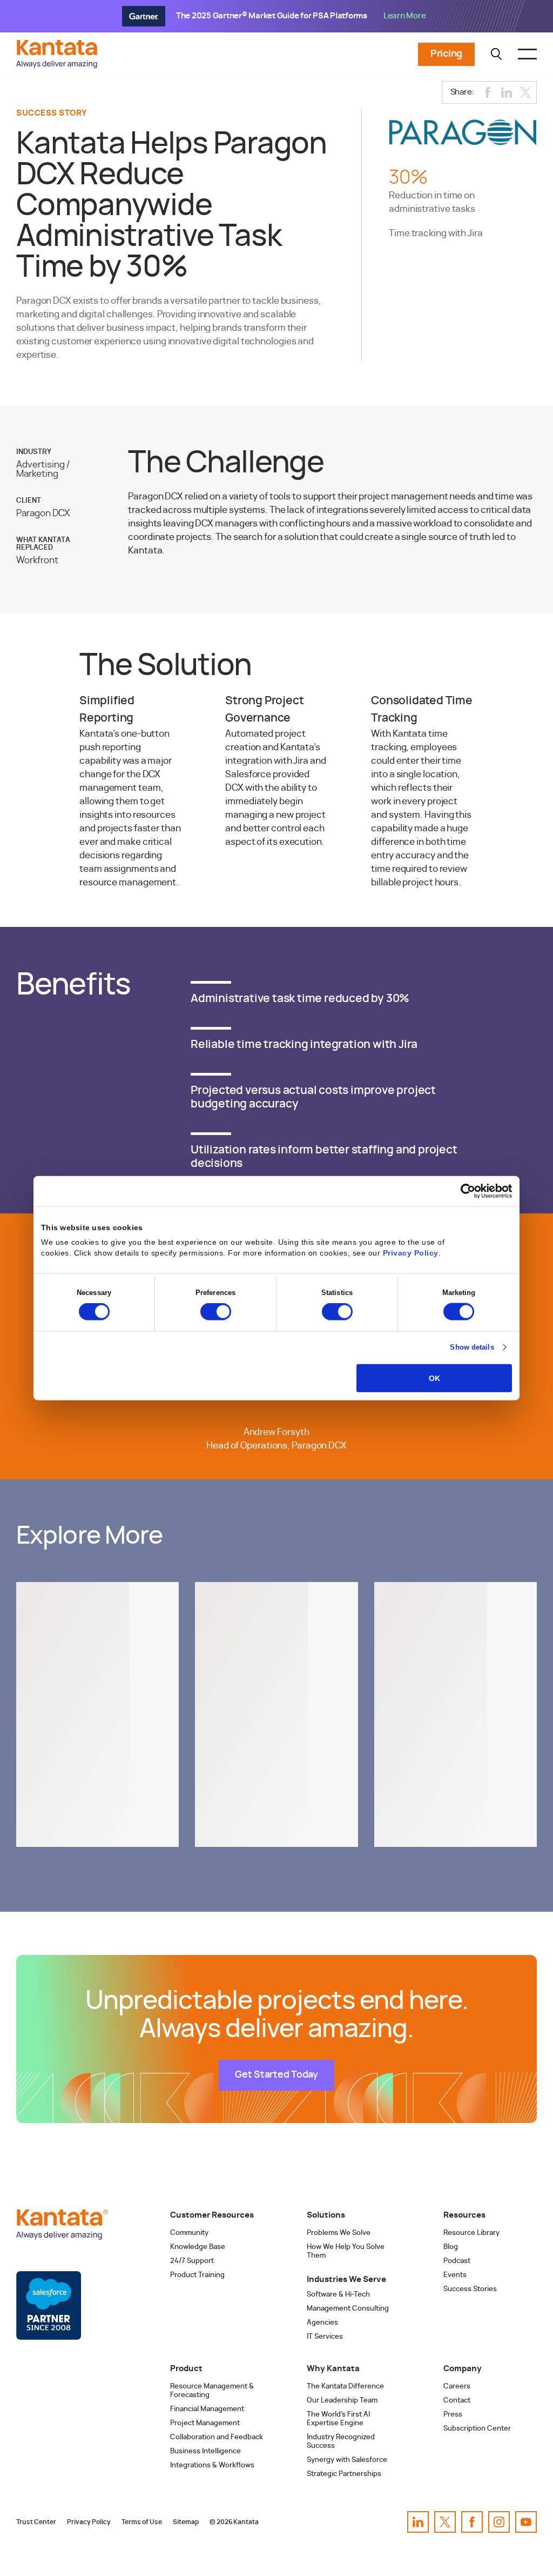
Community (189, 2233)
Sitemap (186, 2522)
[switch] (216, 1312)
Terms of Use (142, 2522)
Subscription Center (477, 2429)
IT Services (325, 2337)
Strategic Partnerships (344, 2474)
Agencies (322, 2323)
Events (455, 2275)
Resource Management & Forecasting (212, 2391)
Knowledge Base (198, 2247)
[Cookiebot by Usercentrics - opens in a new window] (465, 1191)
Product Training (197, 2275)
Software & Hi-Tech (338, 2295)
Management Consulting (348, 2309)
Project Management (205, 2423)
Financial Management (207, 2409)
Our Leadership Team (342, 2401)
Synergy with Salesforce (347, 2460)
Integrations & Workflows (212, 2465)
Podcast (457, 2261)
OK (434, 1378)
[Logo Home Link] (59, 65)
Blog (451, 2247)
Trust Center (36, 2522)
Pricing (446, 54)
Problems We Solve (339, 2233)
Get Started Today (276, 2075)
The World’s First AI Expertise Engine (338, 2419)
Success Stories (470, 2289)
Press (453, 2415)
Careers (457, 2387)
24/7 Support (192, 2261)
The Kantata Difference (345, 2387)
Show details (472, 1347)
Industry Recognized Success (341, 2442)
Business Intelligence (205, 2451)
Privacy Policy (411, 1253)
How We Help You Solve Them (346, 2251)
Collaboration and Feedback (217, 2437)
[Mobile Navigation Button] (527, 54)
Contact (457, 2401)
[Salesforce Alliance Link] (49, 2306)
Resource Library (471, 2233)
